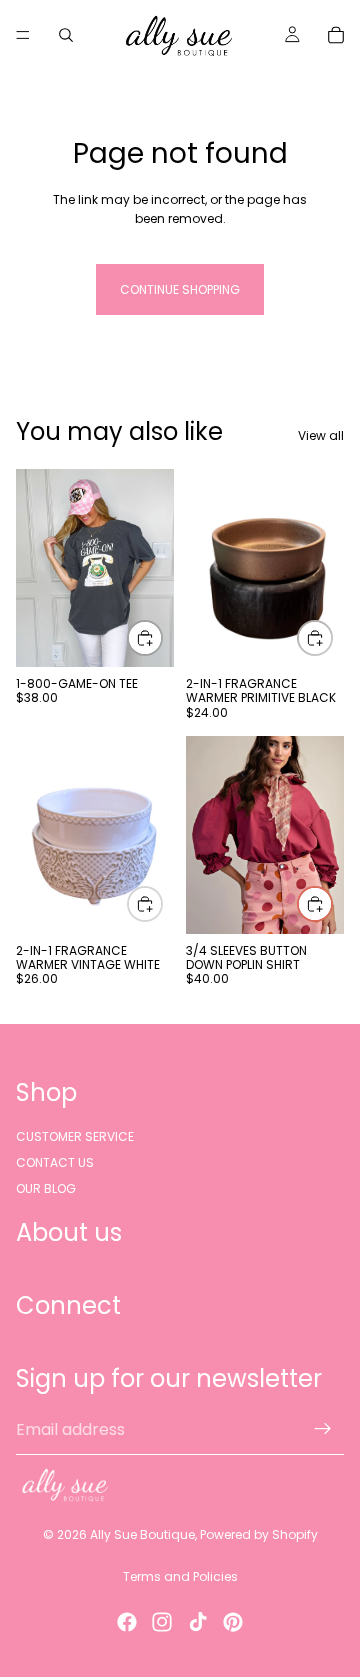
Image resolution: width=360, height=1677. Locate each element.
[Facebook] (127, 1622)
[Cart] (336, 35)
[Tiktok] (198, 1622)
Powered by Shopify (259, 1534)
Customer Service (75, 1136)
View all (321, 435)
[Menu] (23, 35)
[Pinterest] (233, 1622)
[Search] (66, 35)
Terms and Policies (180, 1576)
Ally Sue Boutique (142, 1534)
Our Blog (46, 1189)
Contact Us (55, 1162)
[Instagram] (162, 1622)
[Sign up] (323, 1430)
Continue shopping (180, 289)
